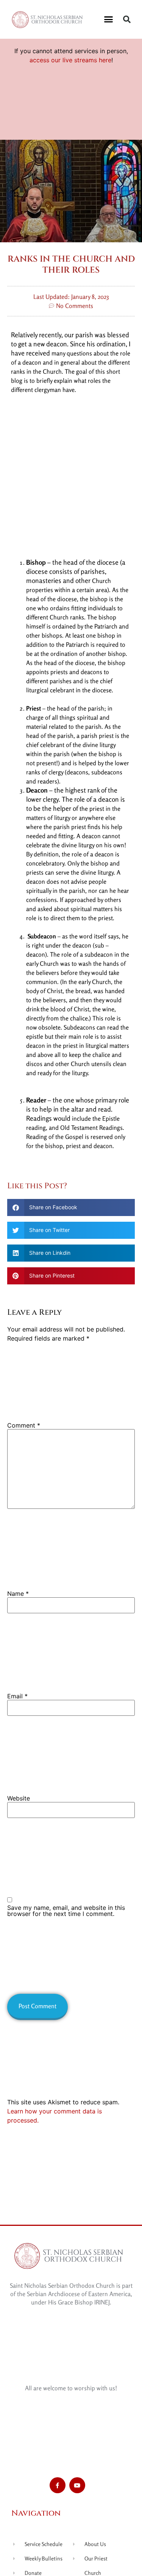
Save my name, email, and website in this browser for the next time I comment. (66, 1911)
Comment (24, 1425)
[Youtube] (77, 2485)
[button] (108, 19)
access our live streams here (70, 60)
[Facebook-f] (58, 2485)
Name (18, 1594)
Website (19, 1798)
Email (17, 1696)
